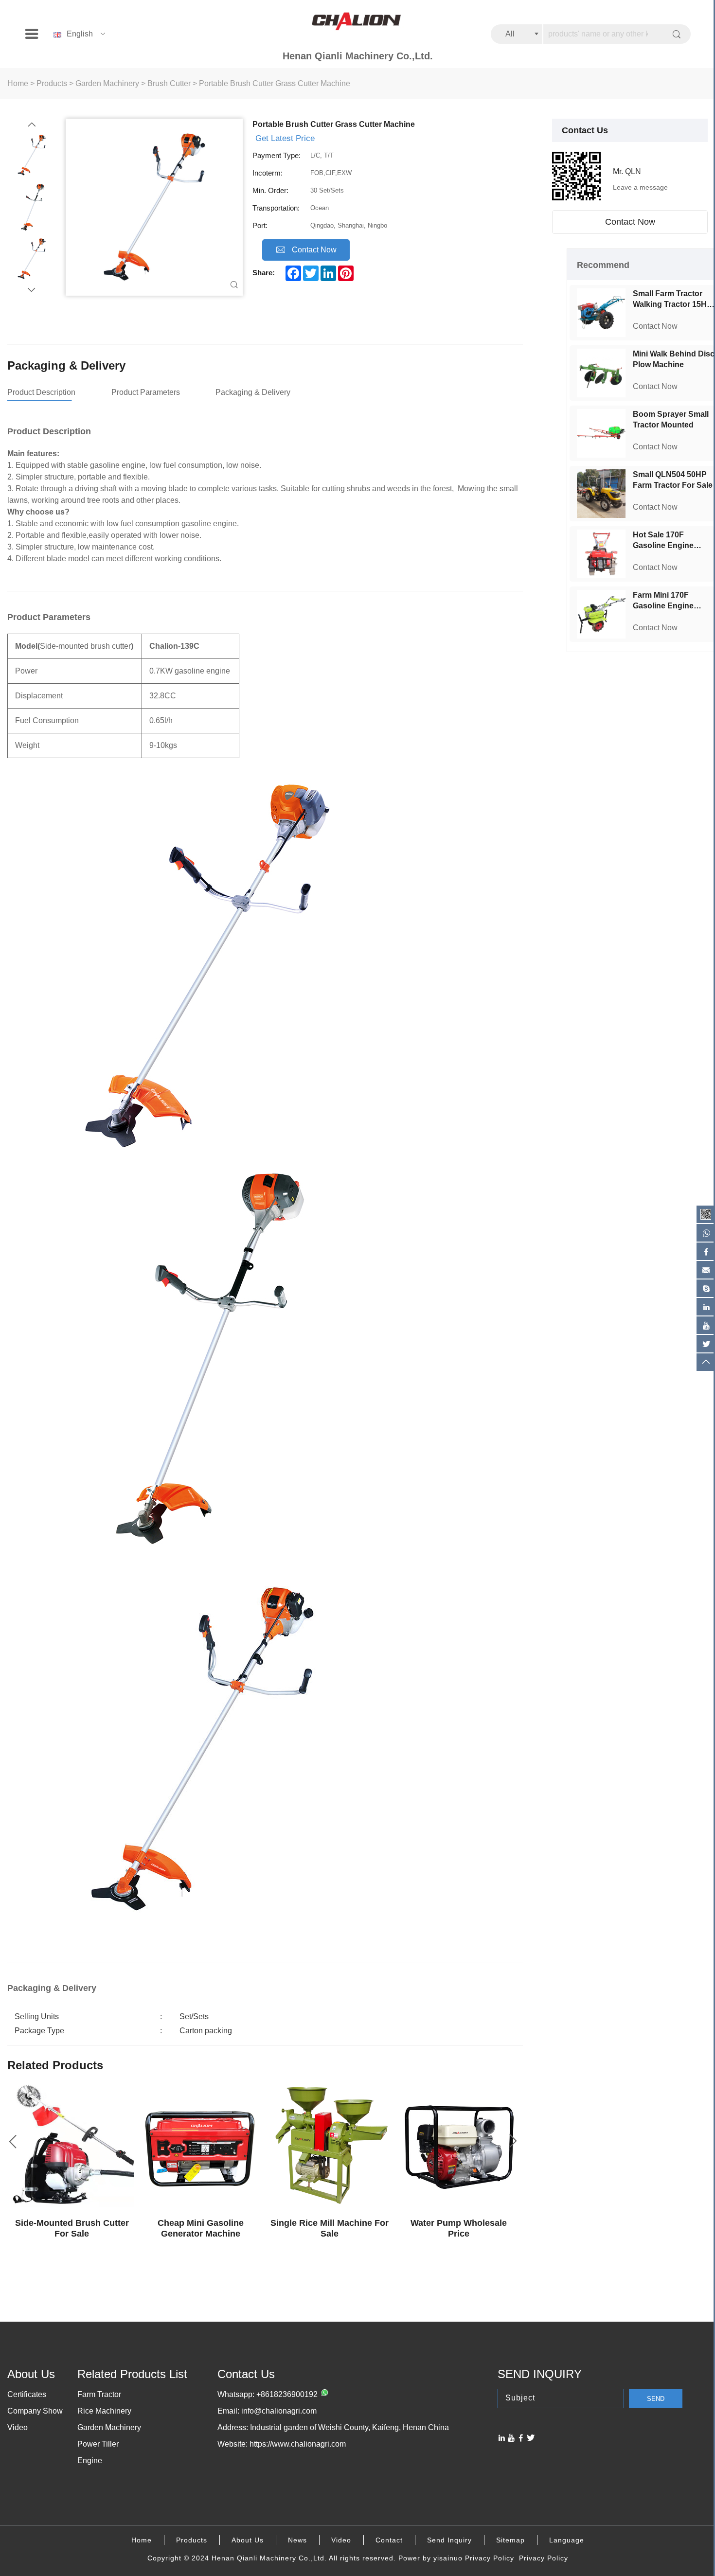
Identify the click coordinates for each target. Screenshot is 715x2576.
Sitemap (510, 2540)
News (297, 2540)
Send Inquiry (449, 2540)
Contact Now (630, 222)
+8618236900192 (287, 2394)
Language (567, 2540)
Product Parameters (146, 392)
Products (52, 83)
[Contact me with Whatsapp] (323, 2395)
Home (18, 83)
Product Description (41, 392)
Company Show (35, 2411)
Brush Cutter (169, 83)
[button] (32, 125)
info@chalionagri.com (279, 2411)
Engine (90, 2461)
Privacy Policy (490, 2558)
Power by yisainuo (430, 2558)
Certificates (27, 2394)
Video (18, 2427)
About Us (248, 2540)
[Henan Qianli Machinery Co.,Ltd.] (357, 22)
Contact (389, 2540)
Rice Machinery (104, 2411)
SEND (656, 2399)
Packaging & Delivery (253, 392)
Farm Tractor (99, 2394)
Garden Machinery (107, 83)
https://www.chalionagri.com (298, 2444)
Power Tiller (98, 2444)
